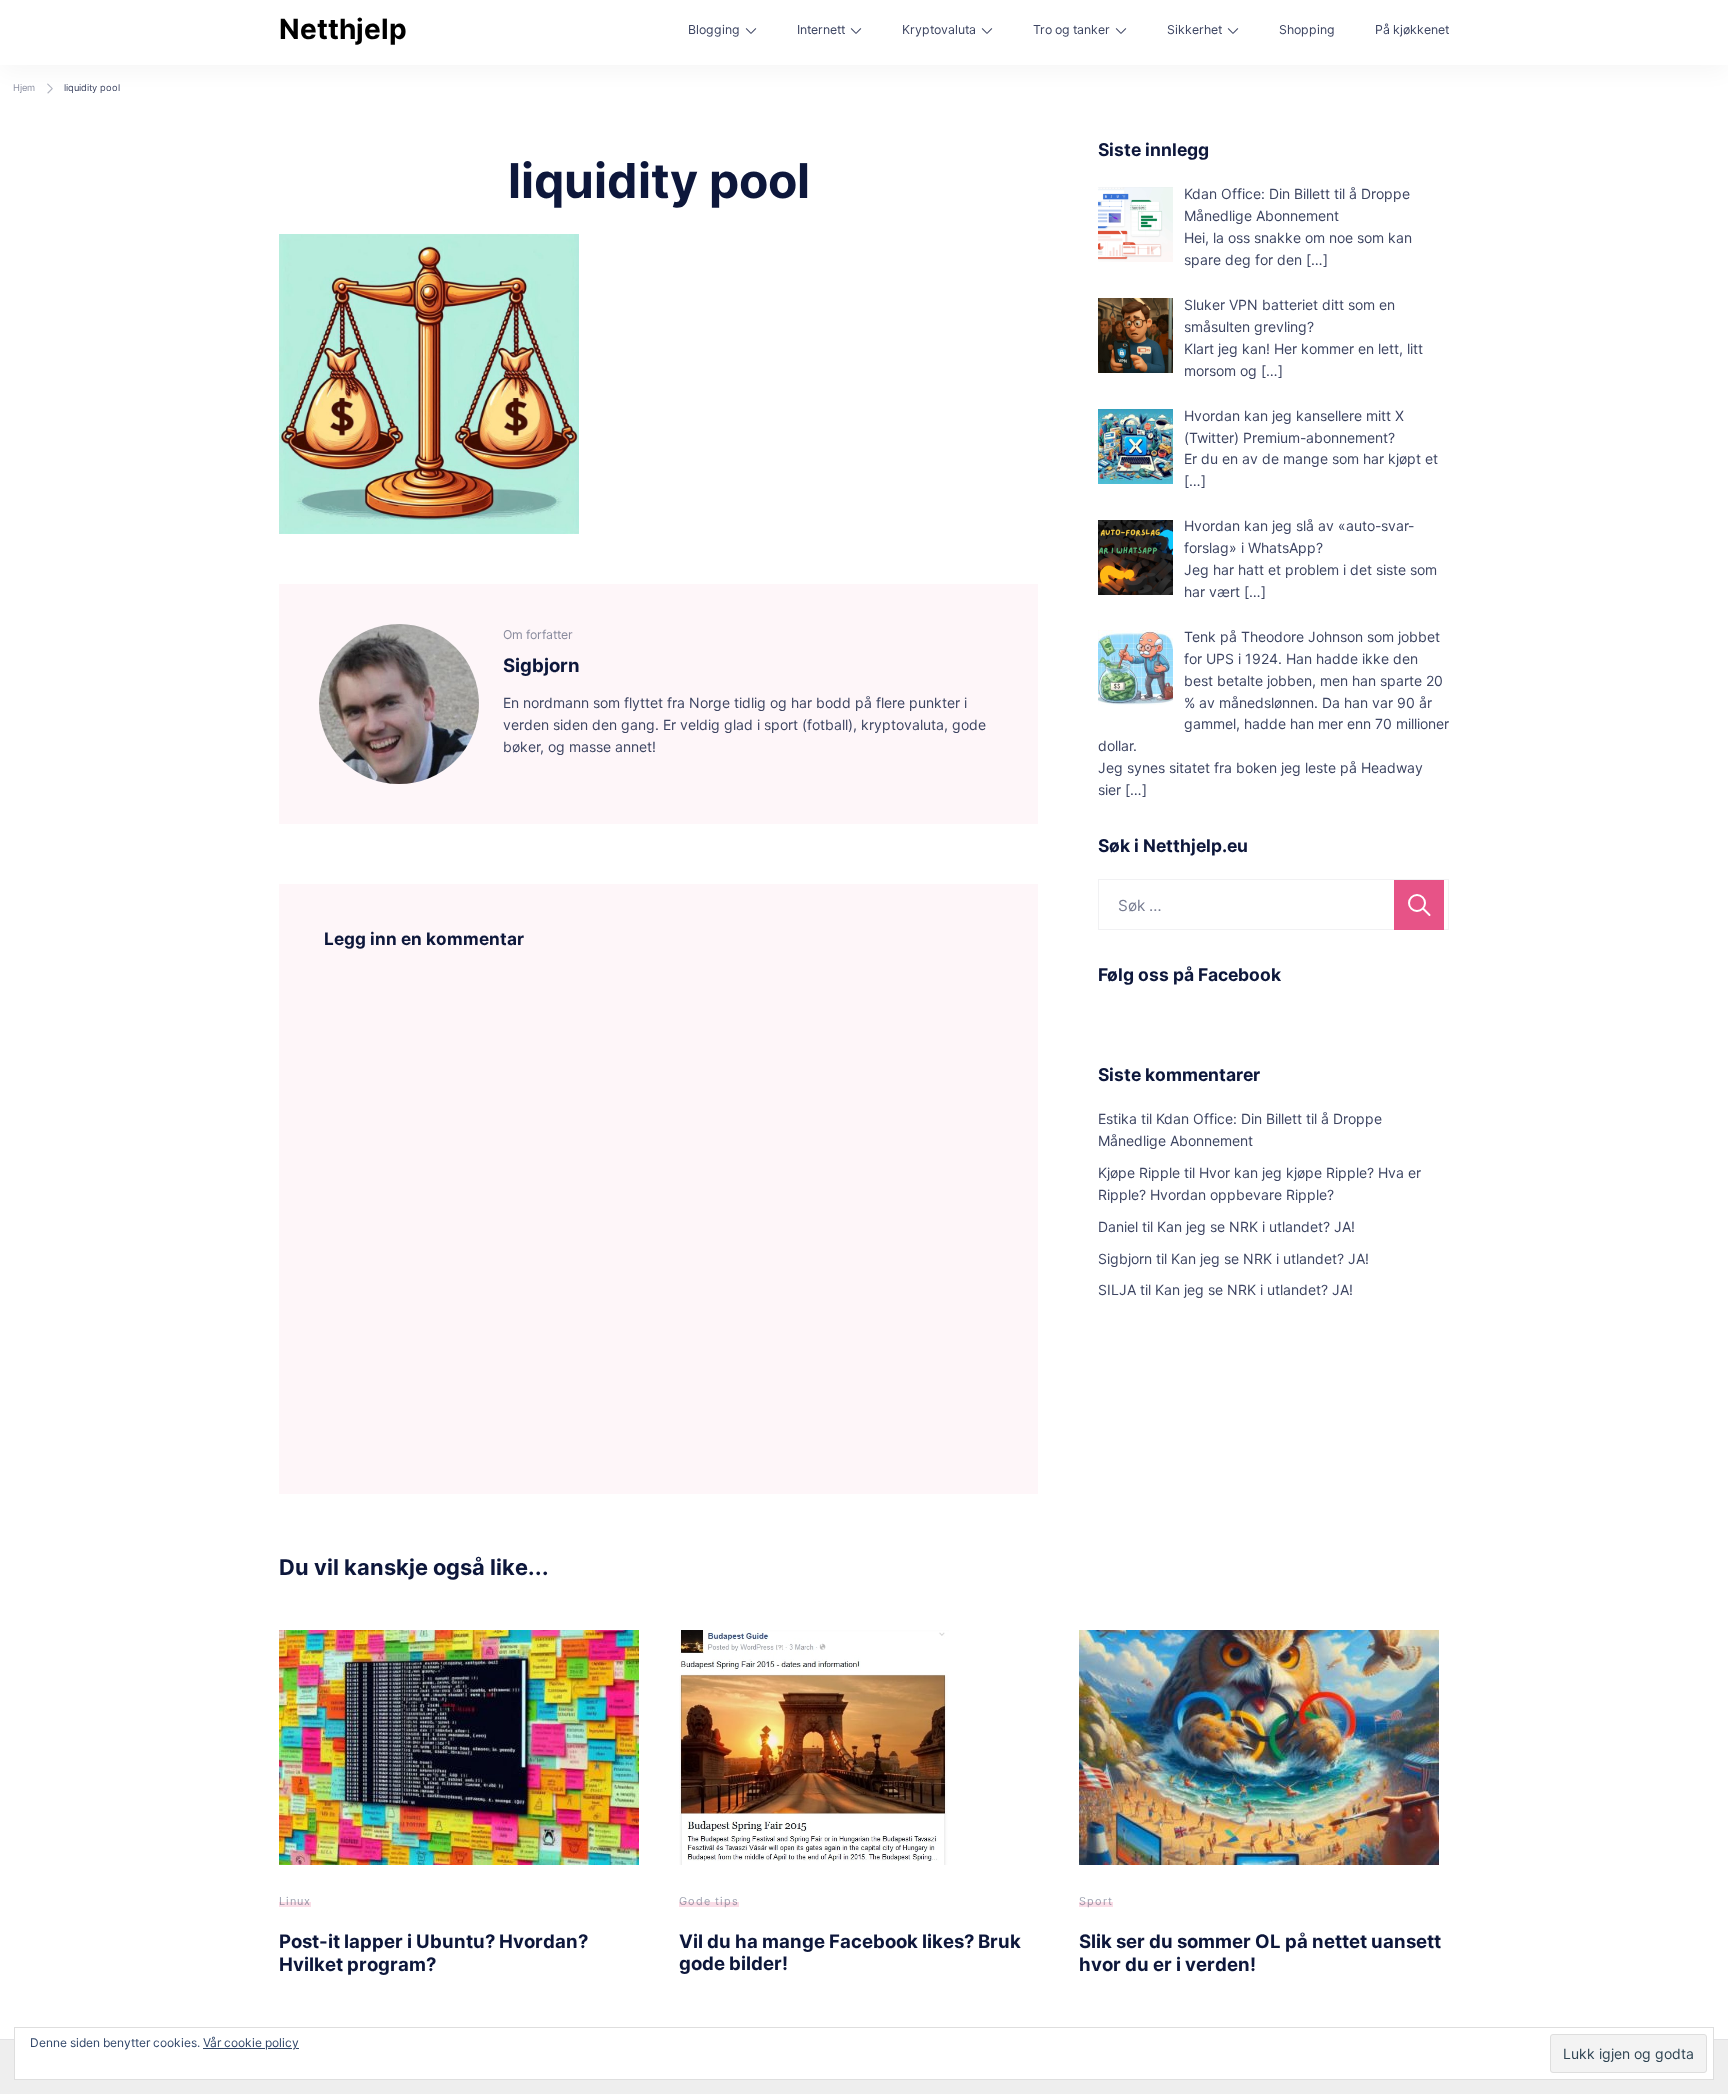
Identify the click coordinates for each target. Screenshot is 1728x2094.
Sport (1096, 1901)
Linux (295, 1901)
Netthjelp (343, 29)
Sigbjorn (1125, 1258)
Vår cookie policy (251, 2042)
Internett (821, 29)
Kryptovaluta (939, 29)
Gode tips (709, 1901)
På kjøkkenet (1412, 29)
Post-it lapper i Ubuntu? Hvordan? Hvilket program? (433, 1952)
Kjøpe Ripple (1139, 1172)
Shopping (1307, 29)
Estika (1117, 1118)
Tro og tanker (1071, 29)
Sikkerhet (1194, 29)
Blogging (714, 29)
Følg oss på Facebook (1189, 974)
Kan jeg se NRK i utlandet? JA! (1256, 1226)
